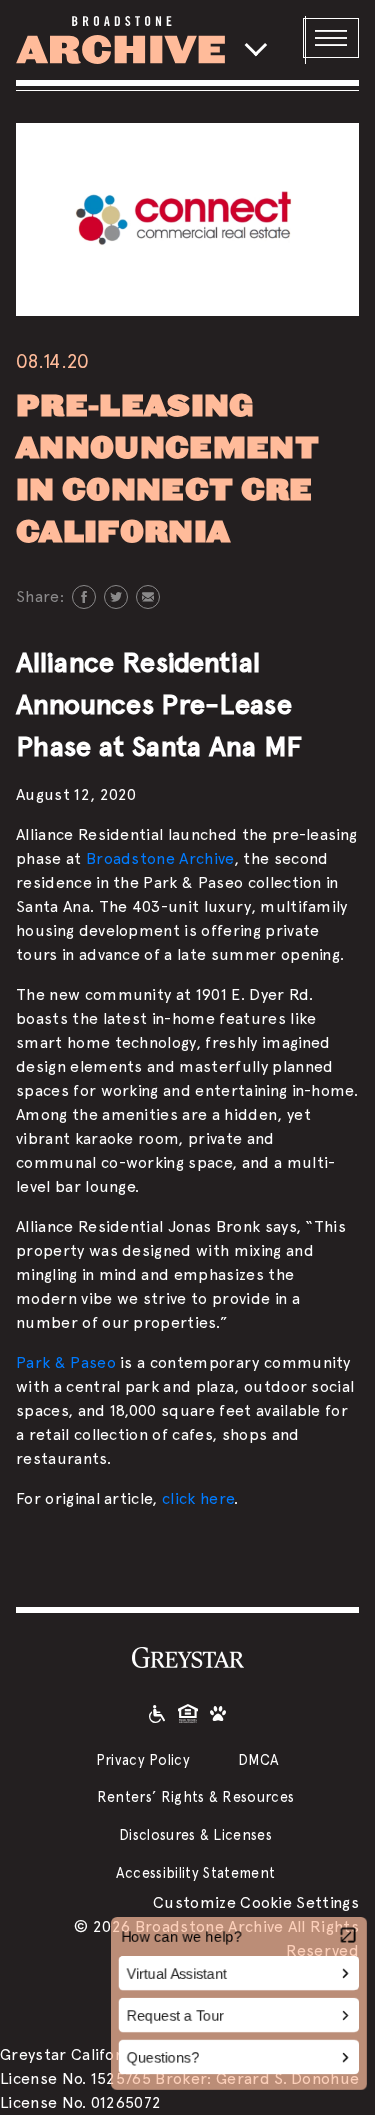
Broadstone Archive (160, 858)
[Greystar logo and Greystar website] (188, 1657)
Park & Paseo (66, 1362)
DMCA (258, 1759)
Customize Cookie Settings (256, 1902)
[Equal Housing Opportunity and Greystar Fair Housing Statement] (188, 1713)
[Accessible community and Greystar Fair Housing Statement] (157, 1713)
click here (198, 1498)
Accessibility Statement (195, 1872)
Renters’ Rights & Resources (196, 1796)
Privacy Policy (143, 1759)
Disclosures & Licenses (195, 1834)
